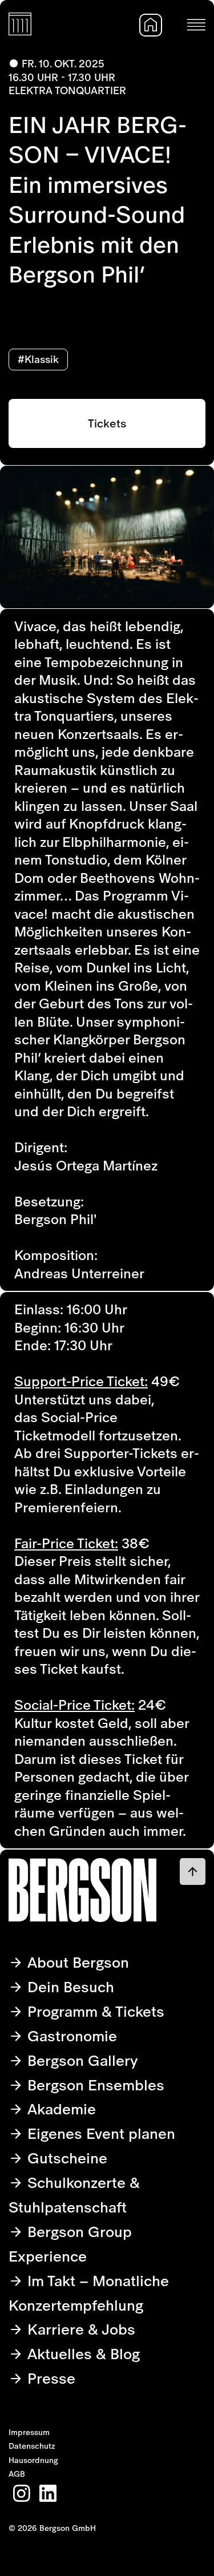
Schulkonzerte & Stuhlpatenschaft (74, 2195)
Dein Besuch (69, 1987)
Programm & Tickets (94, 2011)
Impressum (29, 2432)
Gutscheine (65, 2158)
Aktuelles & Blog (82, 2354)
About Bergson (76, 1962)
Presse (49, 2378)
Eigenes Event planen (99, 2133)
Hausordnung (33, 2460)
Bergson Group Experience (70, 2244)
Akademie (60, 2109)
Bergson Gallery (81, 2060)
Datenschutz (32, 2446)
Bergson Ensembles (94, 2085)
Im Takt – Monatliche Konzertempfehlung (89, 2293)
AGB (17, 2474)
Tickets (107, 423)
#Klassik (38, 359)
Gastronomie (70, 2036)
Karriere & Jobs (79, 2329)
